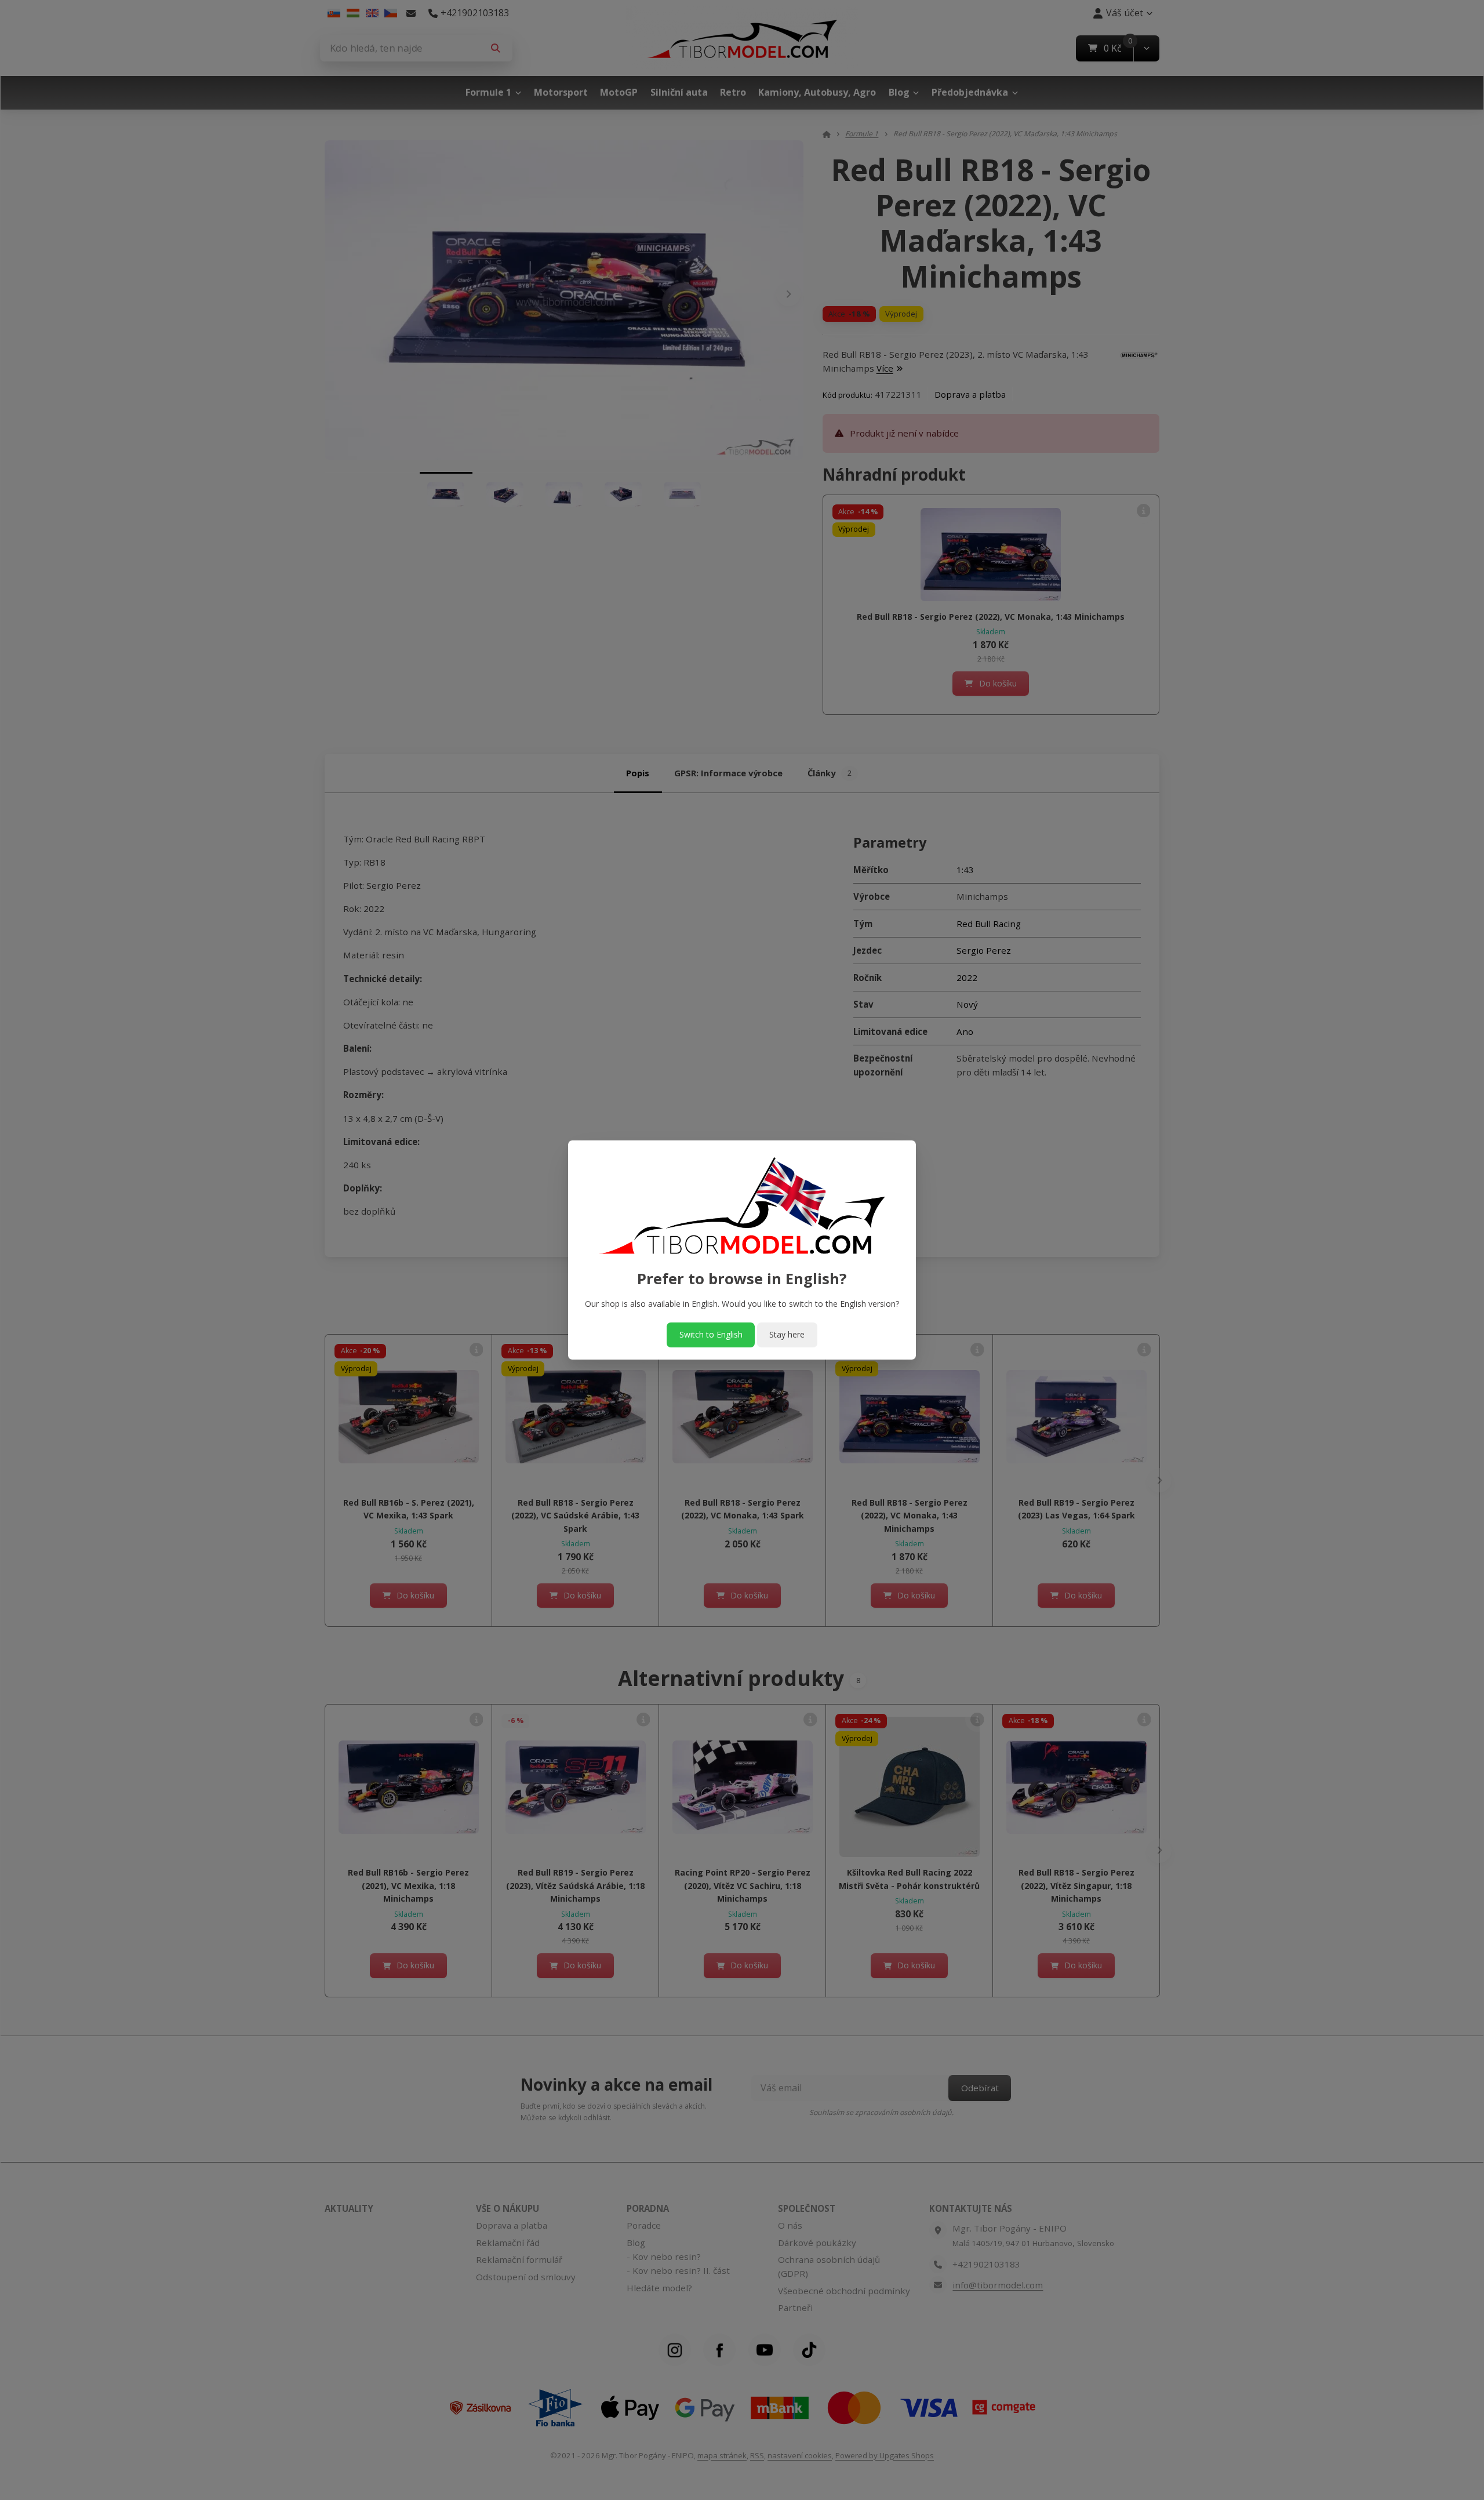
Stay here (787, 1334)
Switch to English (711, 1334)
